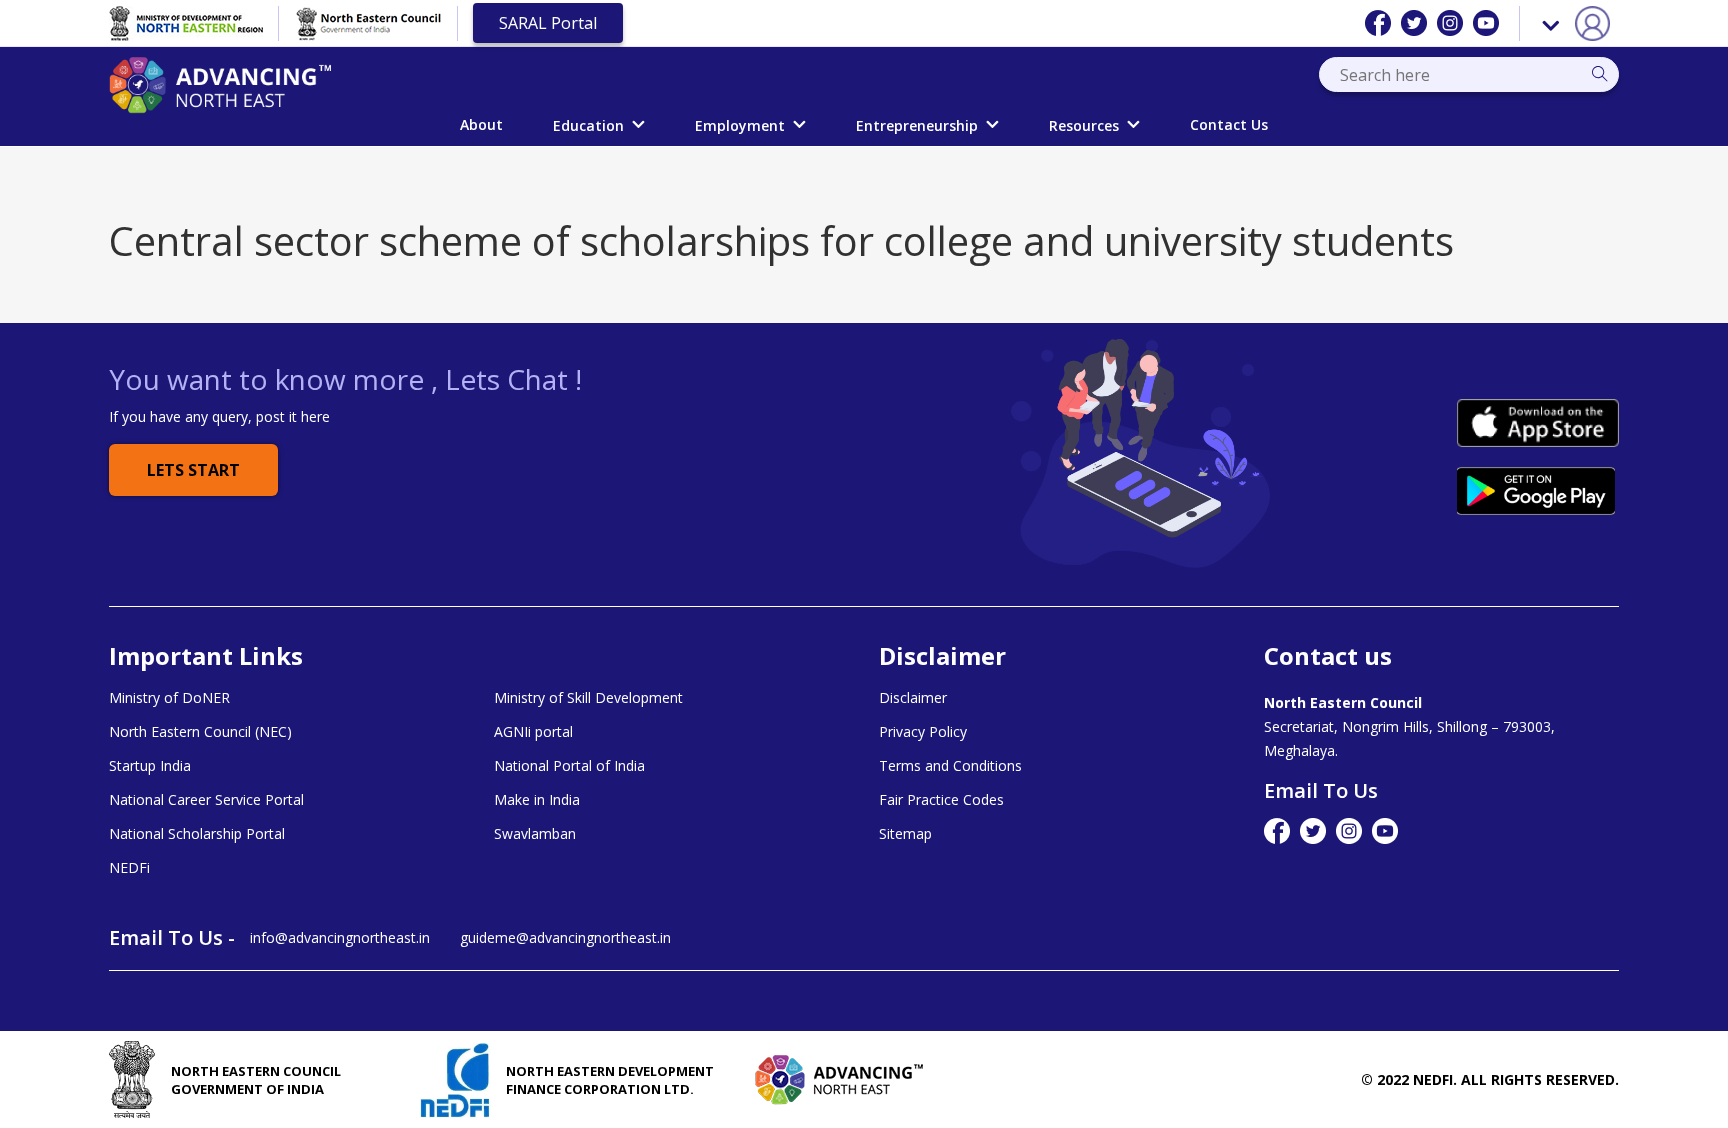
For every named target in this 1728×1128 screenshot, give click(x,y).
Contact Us (1229, 124)
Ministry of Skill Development (588, 698)
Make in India (537, 800)
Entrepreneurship (917, 125)
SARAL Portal (548, 23)
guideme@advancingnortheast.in (565, 937)
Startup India (150, 766)
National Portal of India (569, 766)
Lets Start (193, 470)
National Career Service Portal (206, 800)
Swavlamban (535, 834)
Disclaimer (913, 698)
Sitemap (905, 834)
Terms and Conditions (950, 766)
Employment (740, 125)
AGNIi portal (533, 732)
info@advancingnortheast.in (340, 937)
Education (588, 125)
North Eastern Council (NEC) (200, 732)
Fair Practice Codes (941, 800)
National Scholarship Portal (197, 834)
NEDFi (129, 868)
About (481, 124)
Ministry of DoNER (169, 698)
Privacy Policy (923, 732)
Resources (1084, 125)
